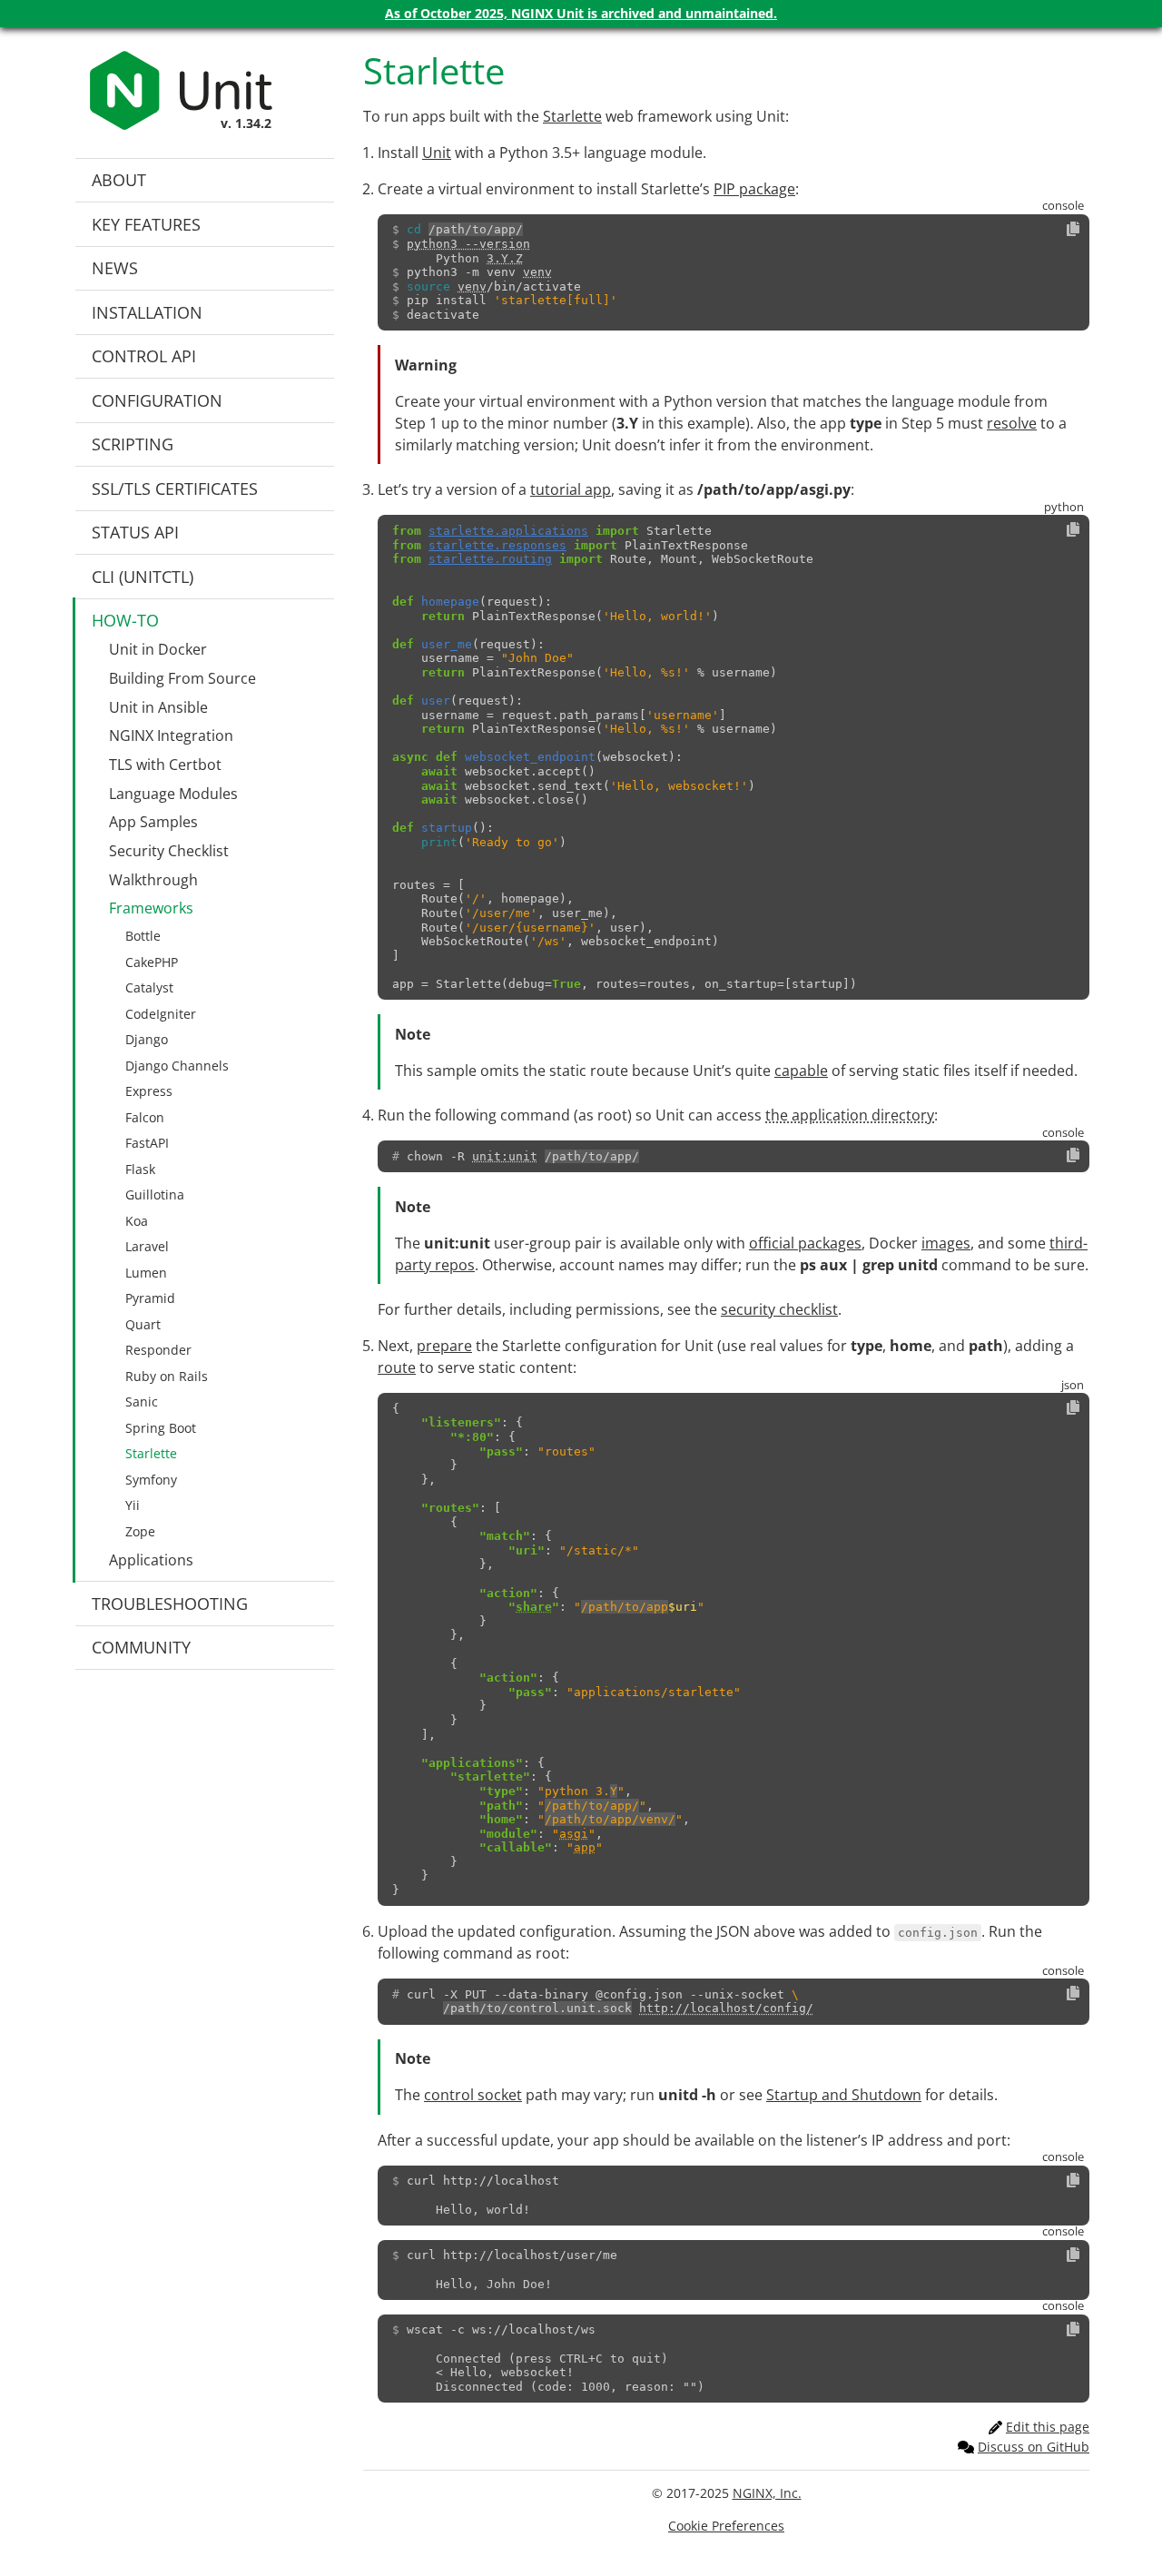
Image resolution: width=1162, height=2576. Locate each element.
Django (147, 1039)
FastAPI (147, 1143)
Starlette (151, 1453)
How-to (125, 620)
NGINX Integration (171, 735)
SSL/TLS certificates (175, 489)
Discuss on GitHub (1034, 2447)
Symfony (151, 1480)
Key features (146, 224)
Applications (151, 1560)
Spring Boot (161, 1428)
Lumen (146, 1273)
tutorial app (571, 489)
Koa (137, 1221)
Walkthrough (153, 880)
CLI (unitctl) (143, 577)
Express (149, 1091)
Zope (140, 1531)
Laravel (147, 1246)
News (115, 268)
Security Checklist (169, 851)
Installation (147, 312)
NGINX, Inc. (767, 2493)
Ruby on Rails (167, 1376)
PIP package (754, 189)
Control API (144, 356)
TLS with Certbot (165, 765)
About (119, 180)
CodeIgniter (161, 1014)
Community (141, 1647)
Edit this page (1048, 2427)
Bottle (143, 936)
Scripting (133, 444)
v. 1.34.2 (246, 123)
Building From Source (182, 678)
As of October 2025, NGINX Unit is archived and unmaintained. (581, 13)
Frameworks (151, 908)
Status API (135, 532)
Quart (143, 1324)
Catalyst (149, 987)
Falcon (145, 1117)
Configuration (157, 400)
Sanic (142, 1402)
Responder (158, 1350)
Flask (140, 1169)
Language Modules (173, 794)
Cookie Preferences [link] (726, 2526)
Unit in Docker (158, 649)
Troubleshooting (170, 1604)
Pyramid (150, 1298)
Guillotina (155, 1194)
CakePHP (152, 962)
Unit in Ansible (158, 707)
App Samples (153, 822)
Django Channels (177, 1066)
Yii (133, 1505)
